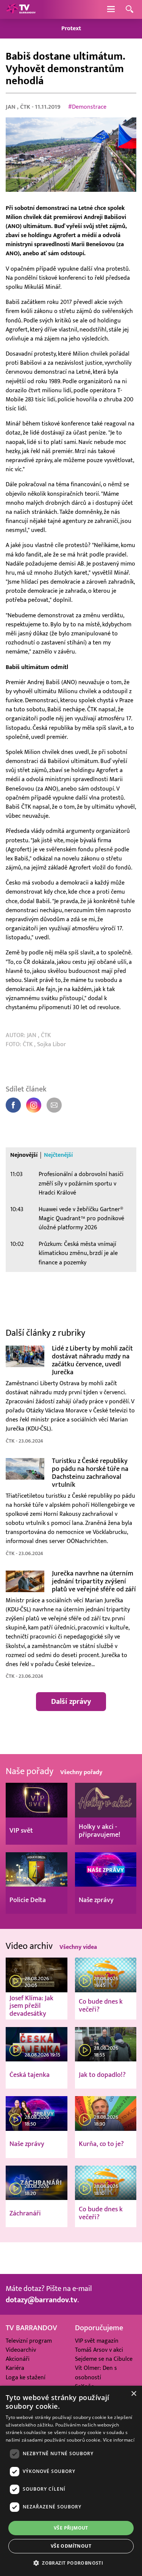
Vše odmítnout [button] (71, 2546)
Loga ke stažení (26, 2377)
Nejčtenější (58, 1155)
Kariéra (15, 2368)
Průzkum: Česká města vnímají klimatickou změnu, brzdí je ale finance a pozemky (78, 1253)
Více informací (119, 2440)
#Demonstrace (87, 107)
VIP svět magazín (97, 2341)
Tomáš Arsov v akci (99, 2350)
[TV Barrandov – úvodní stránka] (21, 9)
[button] (71, 2563)
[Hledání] (130, 10)
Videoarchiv (21, 2350)
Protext (71, 29)
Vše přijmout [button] (71, 2528)
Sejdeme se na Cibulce (104, 2359)
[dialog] (71, 2481)
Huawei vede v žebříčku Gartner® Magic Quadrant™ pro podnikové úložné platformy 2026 (81, 1219)
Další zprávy (71, 1702)
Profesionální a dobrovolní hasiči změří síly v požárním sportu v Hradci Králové (81, 1183)
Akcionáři (18, 2359)
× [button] (133, 2394)
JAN (11, 107)
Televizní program (29, 2341)
